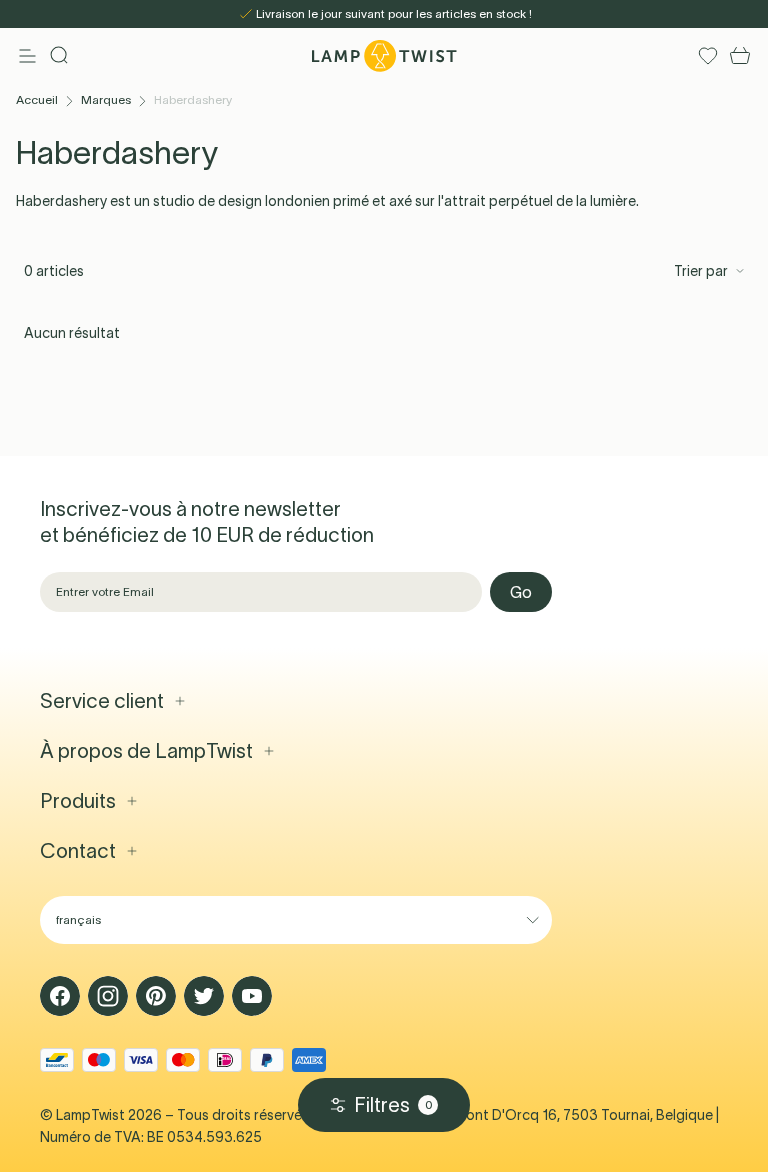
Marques (106, 99)
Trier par (701, 271)
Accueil (37, 99)
